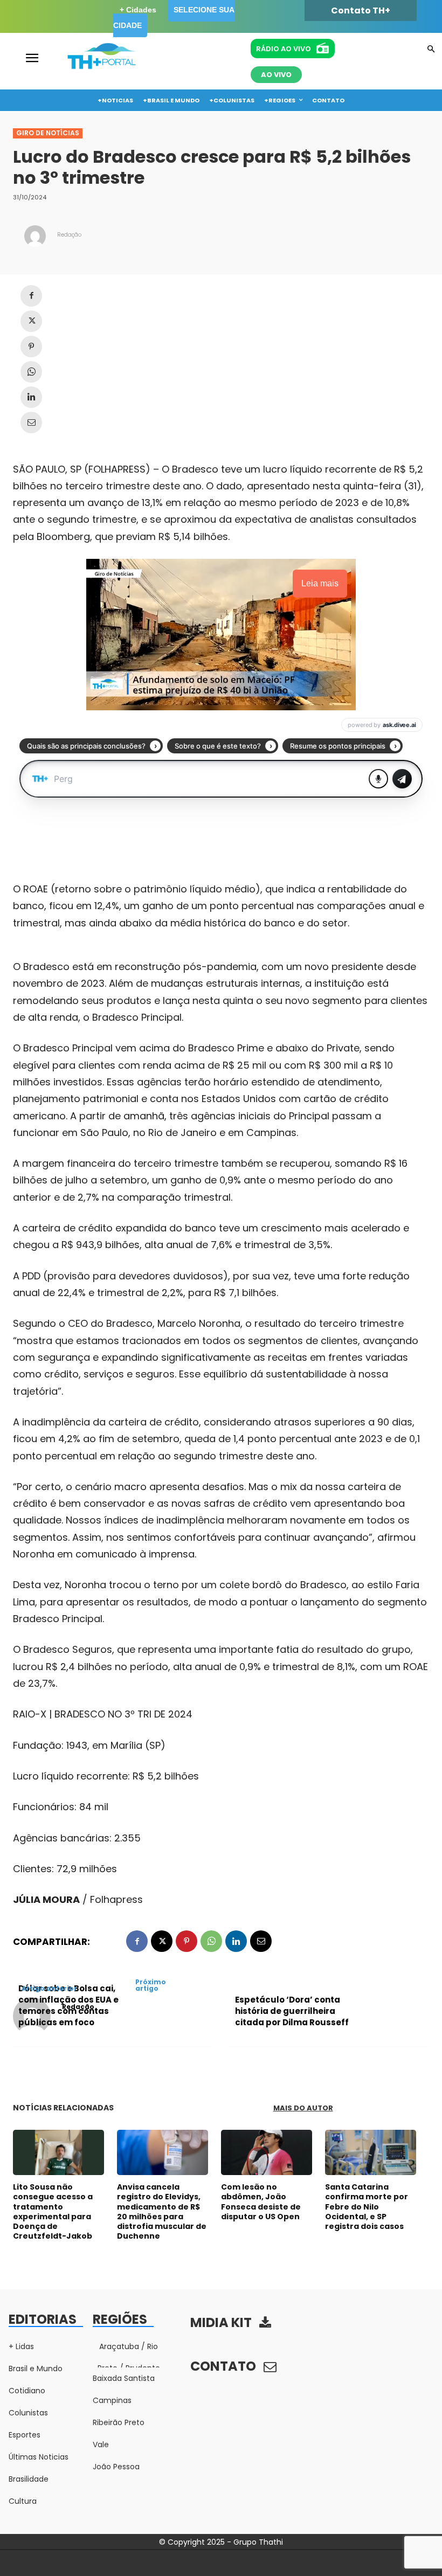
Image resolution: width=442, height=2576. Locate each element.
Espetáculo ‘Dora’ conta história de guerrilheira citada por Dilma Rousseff (292, 2011)
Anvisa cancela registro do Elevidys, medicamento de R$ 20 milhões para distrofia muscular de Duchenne (162, 2211)
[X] (31, 321)
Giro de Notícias (48, 133)
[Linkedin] (31, 397)
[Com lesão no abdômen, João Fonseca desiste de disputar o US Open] (267, 2153)
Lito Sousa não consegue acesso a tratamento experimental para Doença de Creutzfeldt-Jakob (53, 2211)
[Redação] (35, 236)
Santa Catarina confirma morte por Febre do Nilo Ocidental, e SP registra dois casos (367, 2207)
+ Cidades (138, 10)
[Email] (31, 423)
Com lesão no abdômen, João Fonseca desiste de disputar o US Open (261, 2202)
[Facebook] (31, 296)
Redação (69, 235)
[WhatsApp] (31, 372)
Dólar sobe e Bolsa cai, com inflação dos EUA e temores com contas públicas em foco (68, 2005)
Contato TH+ (361, 11)
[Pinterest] (31, 347)
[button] (431, 50)
